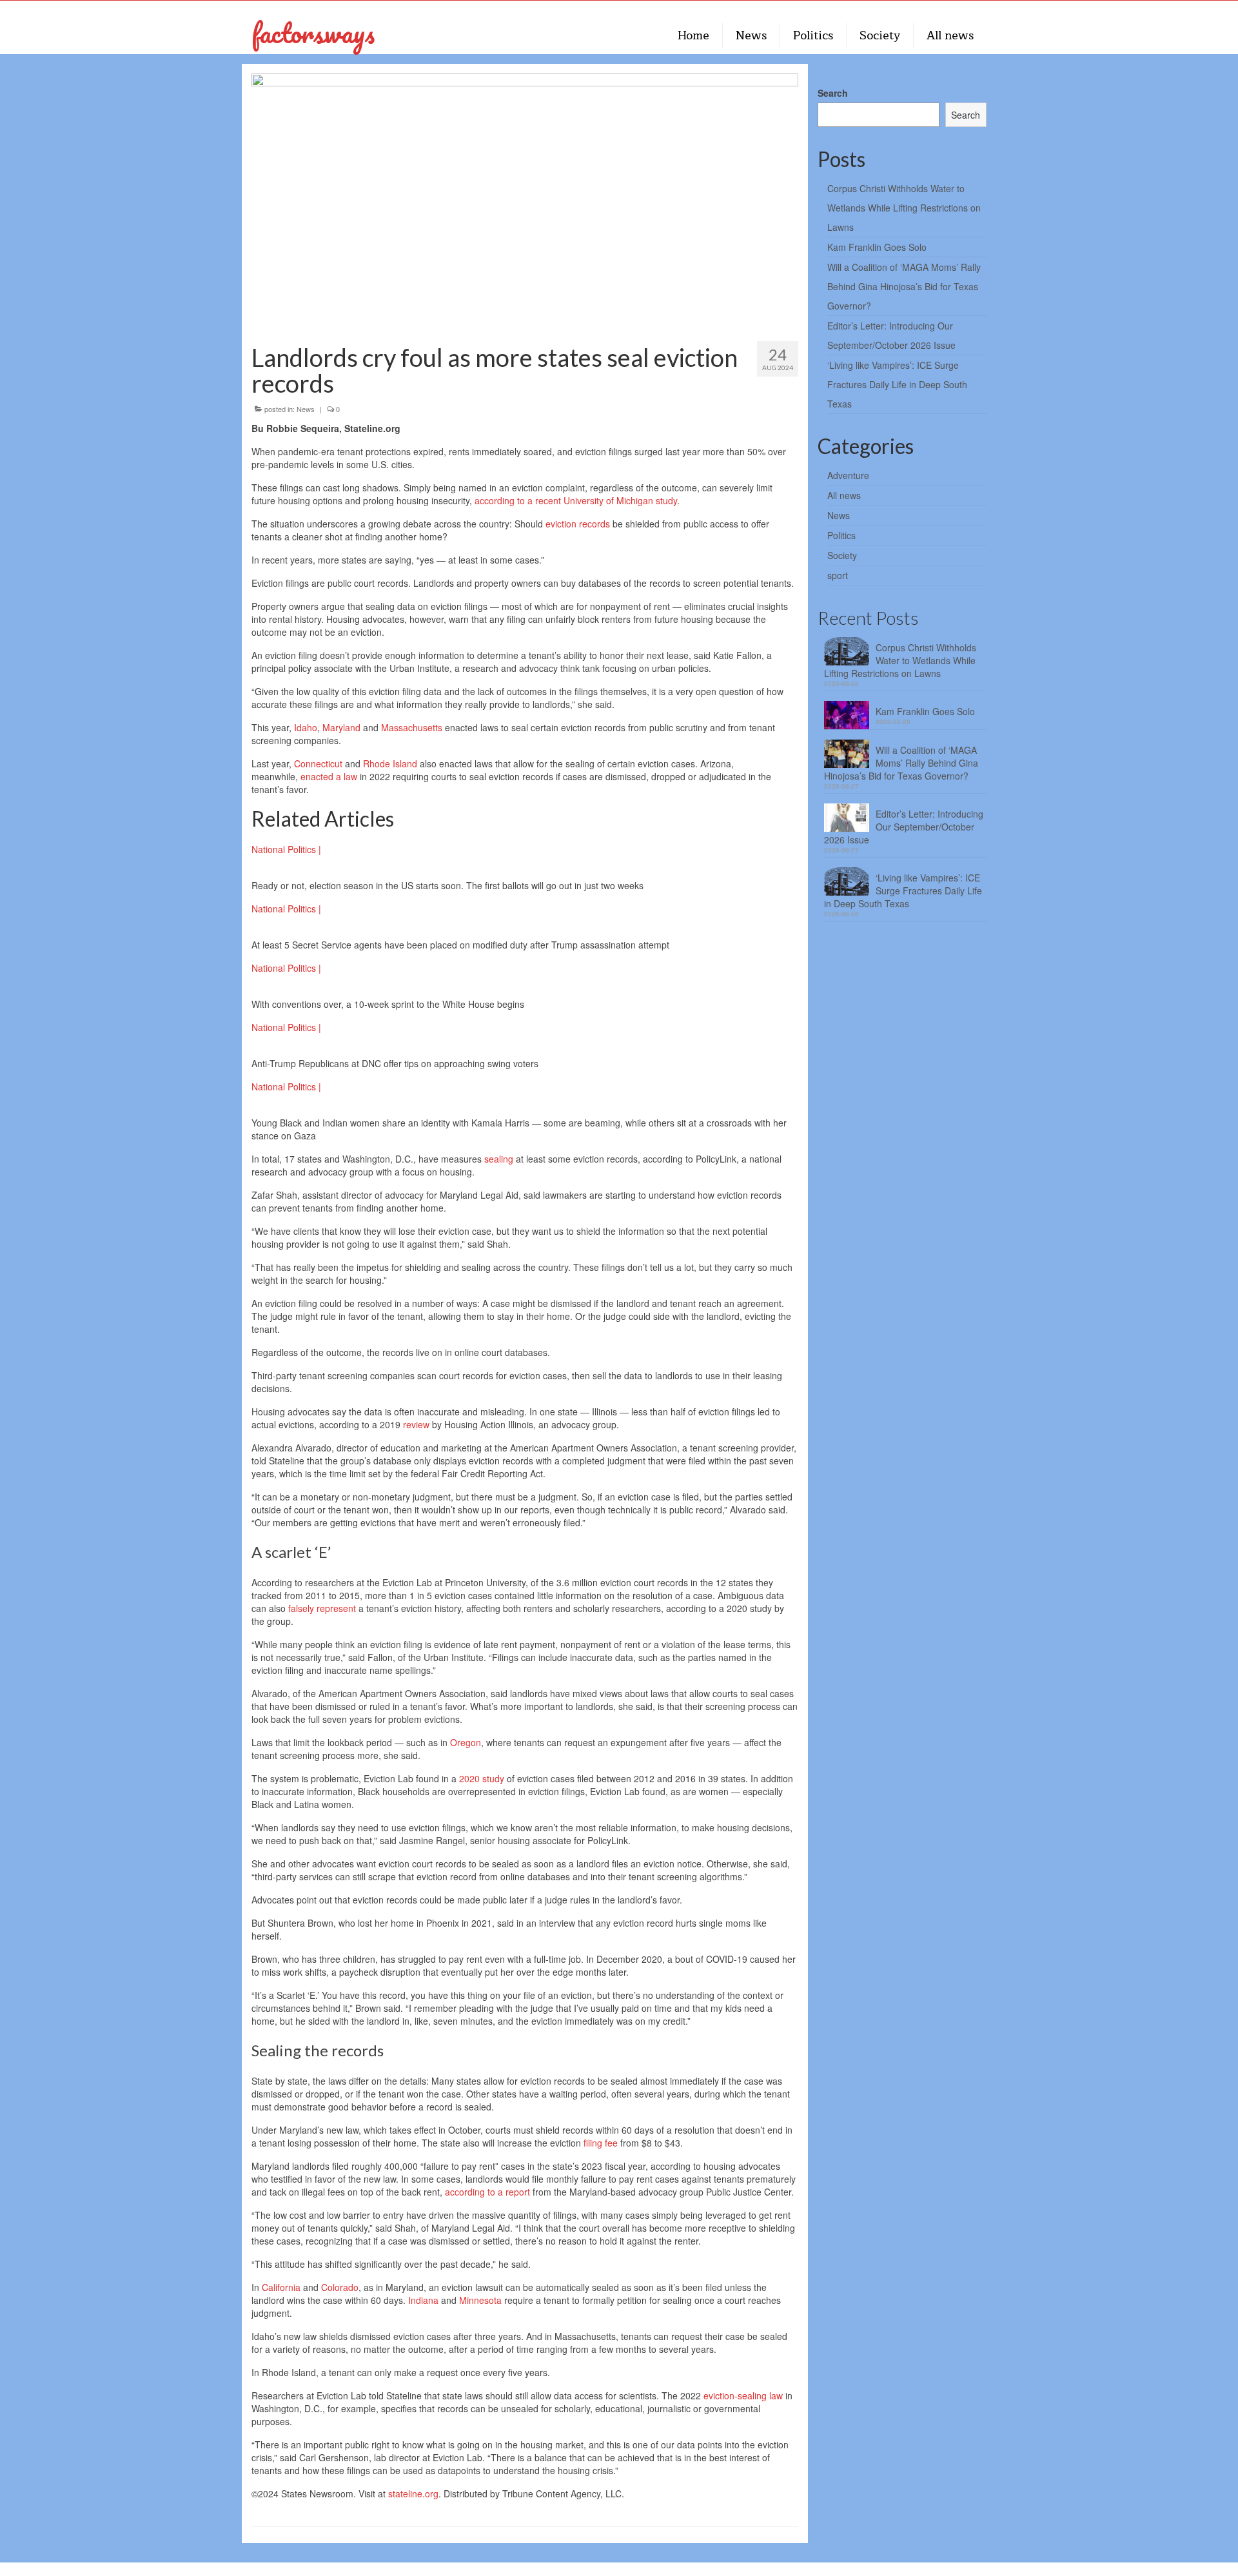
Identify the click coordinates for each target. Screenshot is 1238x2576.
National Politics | (286, 849)
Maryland (341, 727)
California (281, 2287)
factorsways (313, 33)
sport (838, 575)
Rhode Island (390, 763)
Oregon (466, 1742)
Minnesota (480, 2300)
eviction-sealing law (743, 2395)
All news (844, 495)
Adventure (848, 475)
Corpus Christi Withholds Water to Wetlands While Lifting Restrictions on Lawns (904, 208)
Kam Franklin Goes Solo (877, 247)
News (306, 409)
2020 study (482, 1778)
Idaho (306, 727)
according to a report (487, 2192)
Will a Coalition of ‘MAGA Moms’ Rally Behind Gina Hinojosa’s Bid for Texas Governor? (904, 286)
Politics (841, 535)
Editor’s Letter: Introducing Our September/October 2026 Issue (904, 827)
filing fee (601, 2143)
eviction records (578, 524)
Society (842, 555)
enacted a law (329, 776)
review (416, 1424)
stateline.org (413, 2493)
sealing (499, 1159)
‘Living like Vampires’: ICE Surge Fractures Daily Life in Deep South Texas (897, 384)
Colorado (340, 2287)
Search (833, 93)
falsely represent (322, 1608)
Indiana (423, 2300)
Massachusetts (412, 727)
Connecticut (318, 763)
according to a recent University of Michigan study (576, 500)
